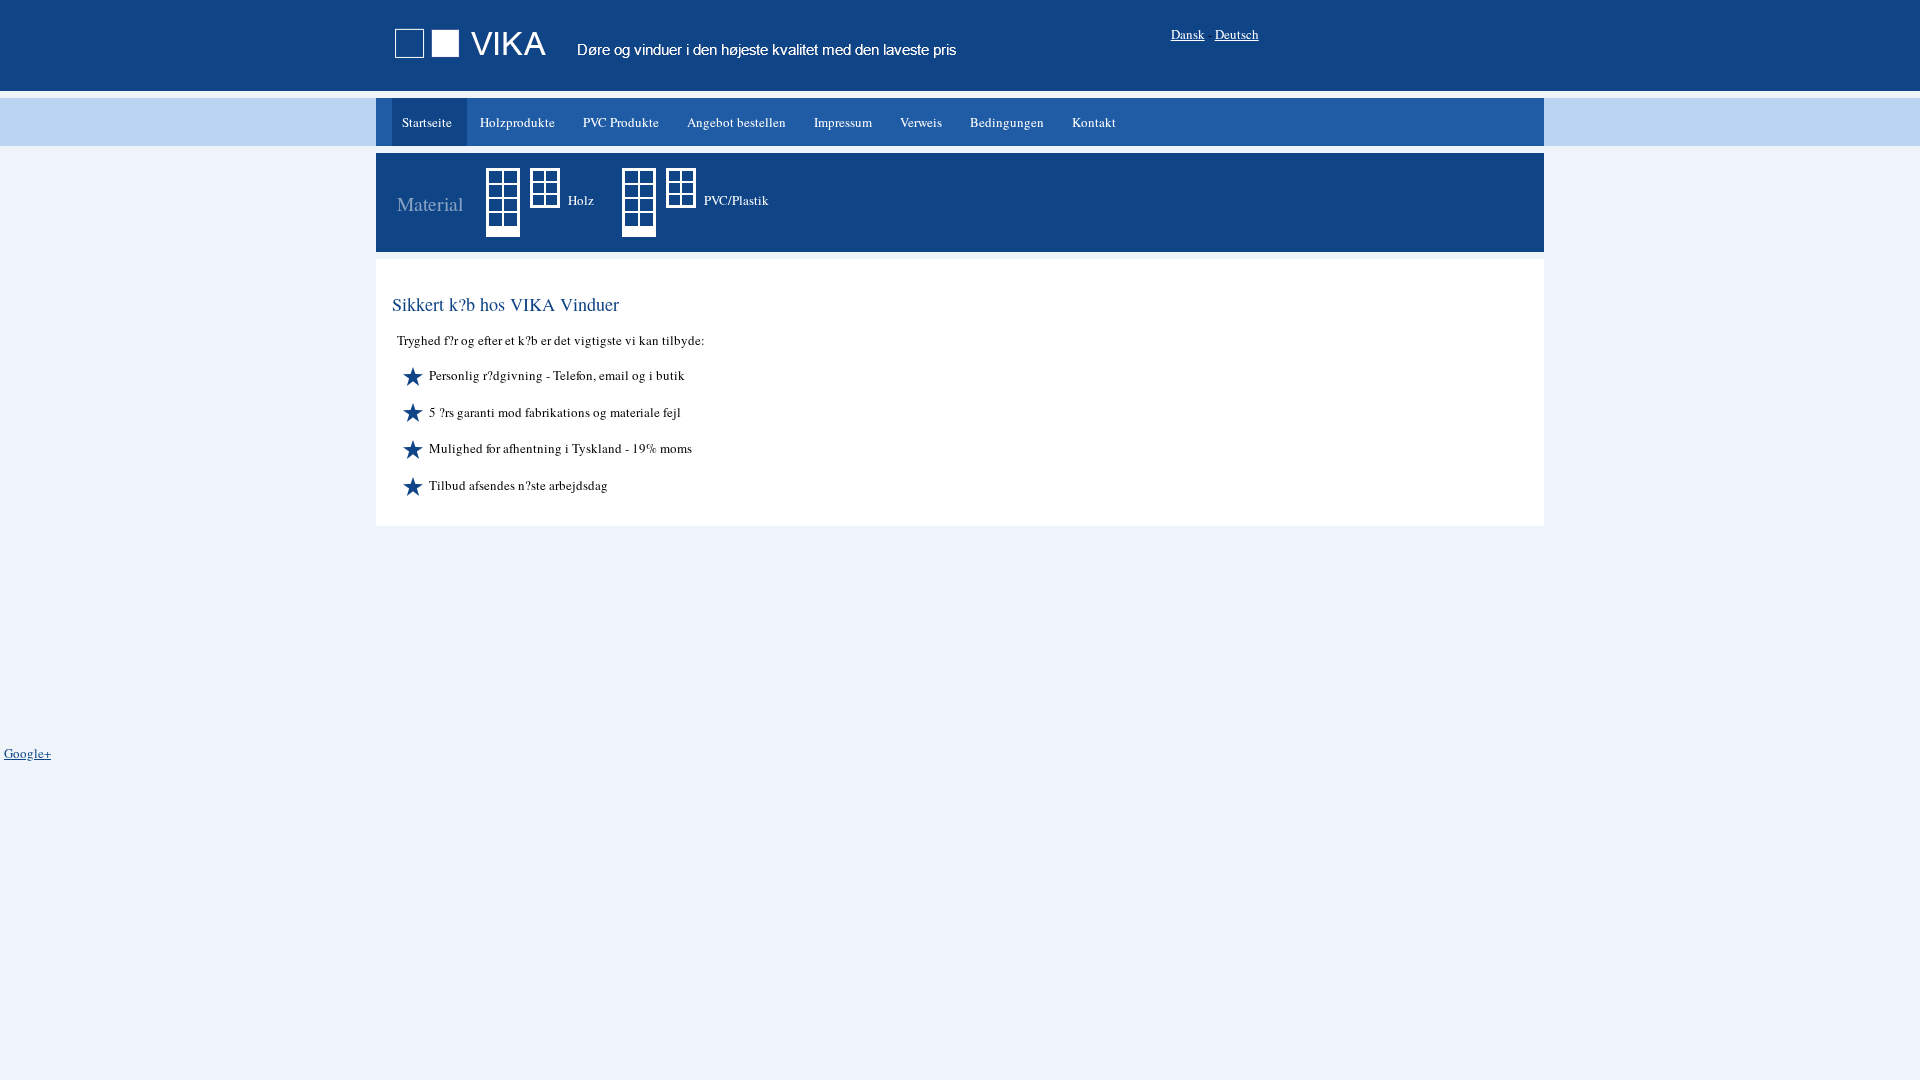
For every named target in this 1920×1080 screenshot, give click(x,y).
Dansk (1188, 34)
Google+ (27, 753)
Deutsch (1237, 34)
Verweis (921, 122)
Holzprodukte (517, 122)
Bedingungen (1007, 122)
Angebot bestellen (736, 122)
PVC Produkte (621, 122)
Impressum (843, 122)
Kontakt (1094, 122)
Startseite (427, 122)
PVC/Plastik (735, 200)
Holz (579, 200)
